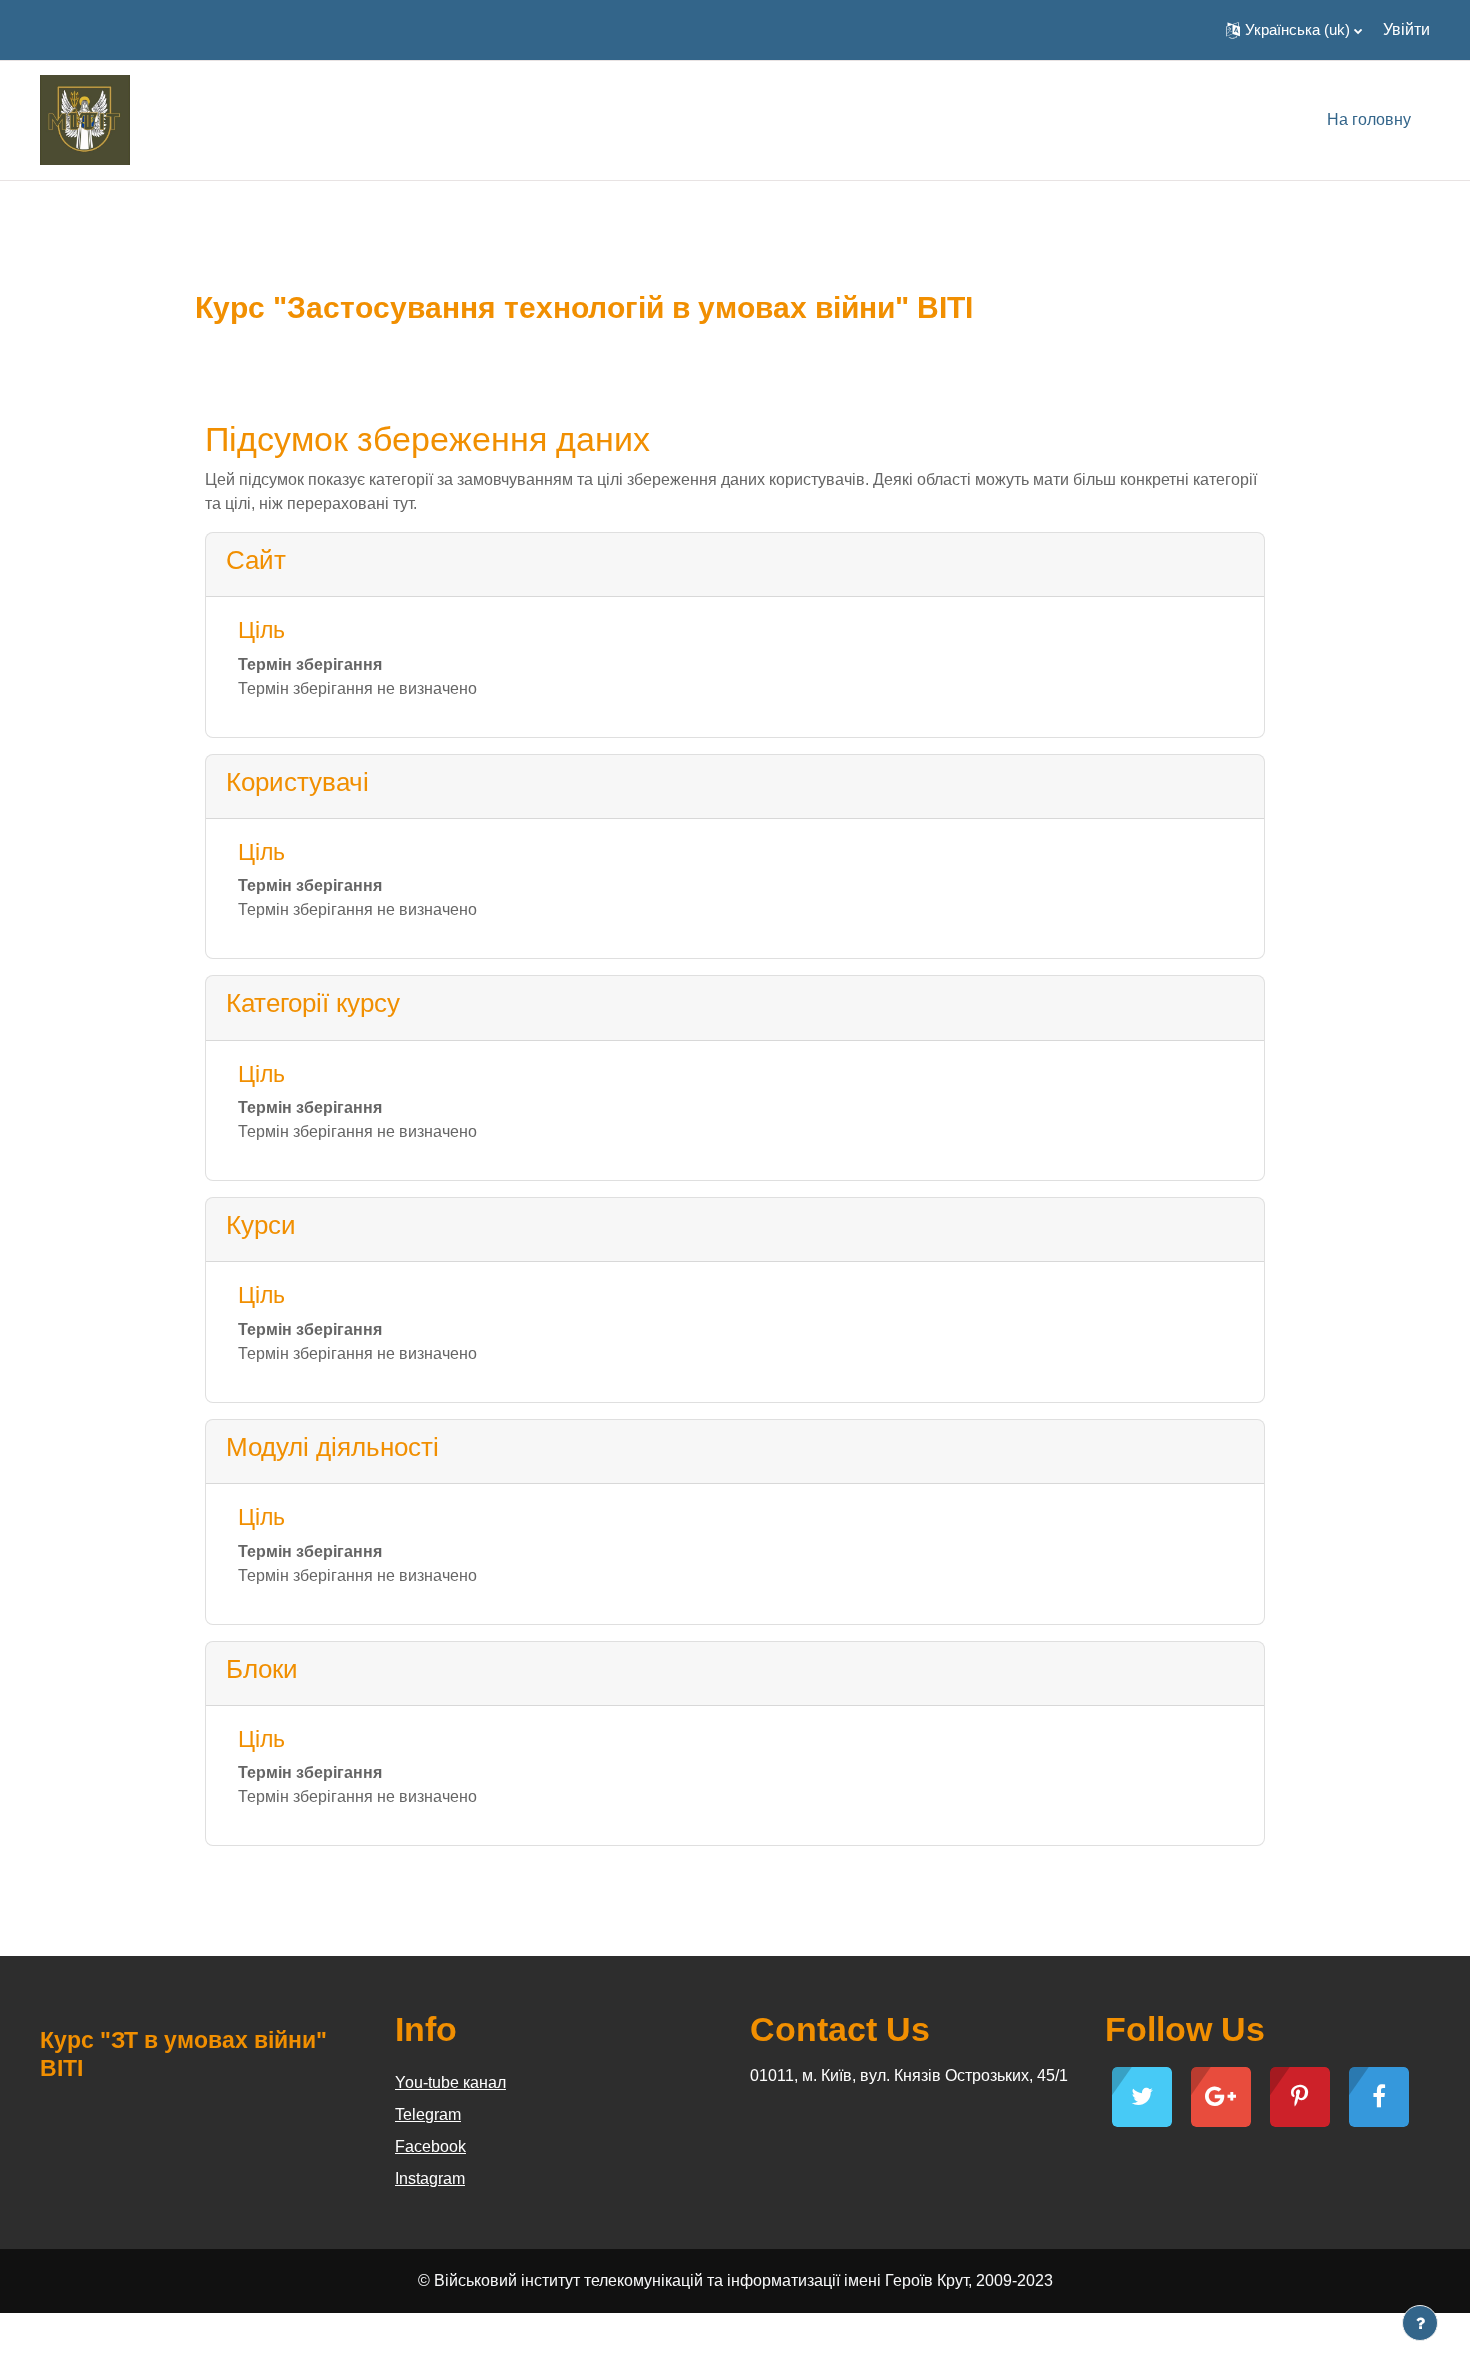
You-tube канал (450, 2082)
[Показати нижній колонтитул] (1420, 2323)
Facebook (430, 2146)
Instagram (430, 2178)
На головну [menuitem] (1369, 119)
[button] (1294, 30)
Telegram (428, 2114)
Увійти (1406, 29)
